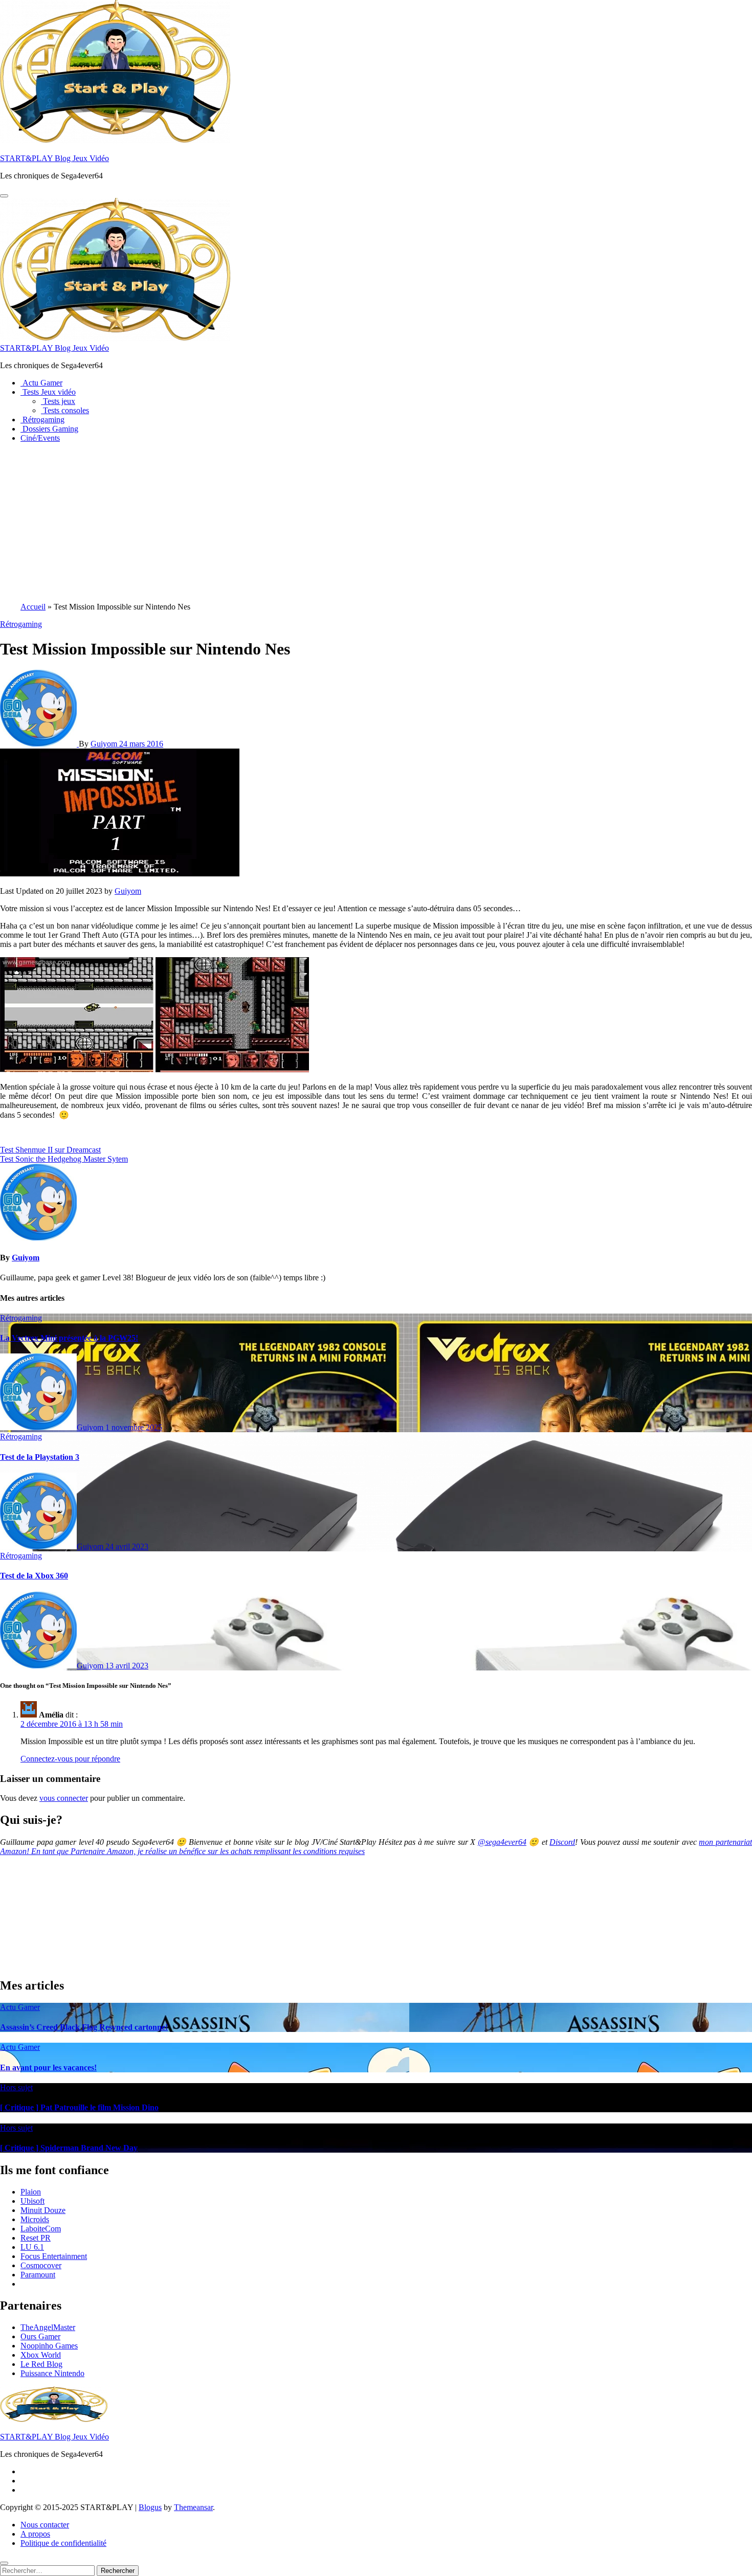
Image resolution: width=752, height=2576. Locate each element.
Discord (562, 1842)
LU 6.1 (32, 2247)
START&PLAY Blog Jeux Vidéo (54, 158)
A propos (35, 2534)
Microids (35, 2219)
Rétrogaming (42, 420)
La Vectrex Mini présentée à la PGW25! (69, 1338)
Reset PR (36, 2238)
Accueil (33, 607)
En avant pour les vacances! (48, 2067)
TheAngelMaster (48, 2327)
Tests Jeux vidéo (48, 392)
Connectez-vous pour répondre (70, 1759)
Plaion (31, 2192)
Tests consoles (65, 410)
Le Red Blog (41, 2364)
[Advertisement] (376, 523)
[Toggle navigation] (4, 196)
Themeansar (193, 2507)
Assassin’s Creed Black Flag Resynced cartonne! (84, 2027)
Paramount (38, 2275)
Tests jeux (58, 401)
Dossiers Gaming (49, 429)
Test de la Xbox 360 (34, 1576)
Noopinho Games (49, 2346)
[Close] (4, 2563)
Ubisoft (32, 2201)
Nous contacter (45, 2525)
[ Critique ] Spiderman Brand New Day (69, 2148)
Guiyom (105, 744)
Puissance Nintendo (52, 2373)
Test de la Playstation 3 (40, 1457)
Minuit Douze (43, 2210)
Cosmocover (41, 2265)
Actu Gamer (41, 383)
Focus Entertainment (54, 2256)
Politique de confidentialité (63, 2543)
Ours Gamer (40, 2336)
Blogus (150, 2507)
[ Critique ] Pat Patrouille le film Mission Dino (79, 2107)
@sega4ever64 (502, 1842)
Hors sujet (16, 2087)
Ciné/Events (40, 438)
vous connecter (64, 1798)
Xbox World (41, 2355)
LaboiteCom (41, 2229)
